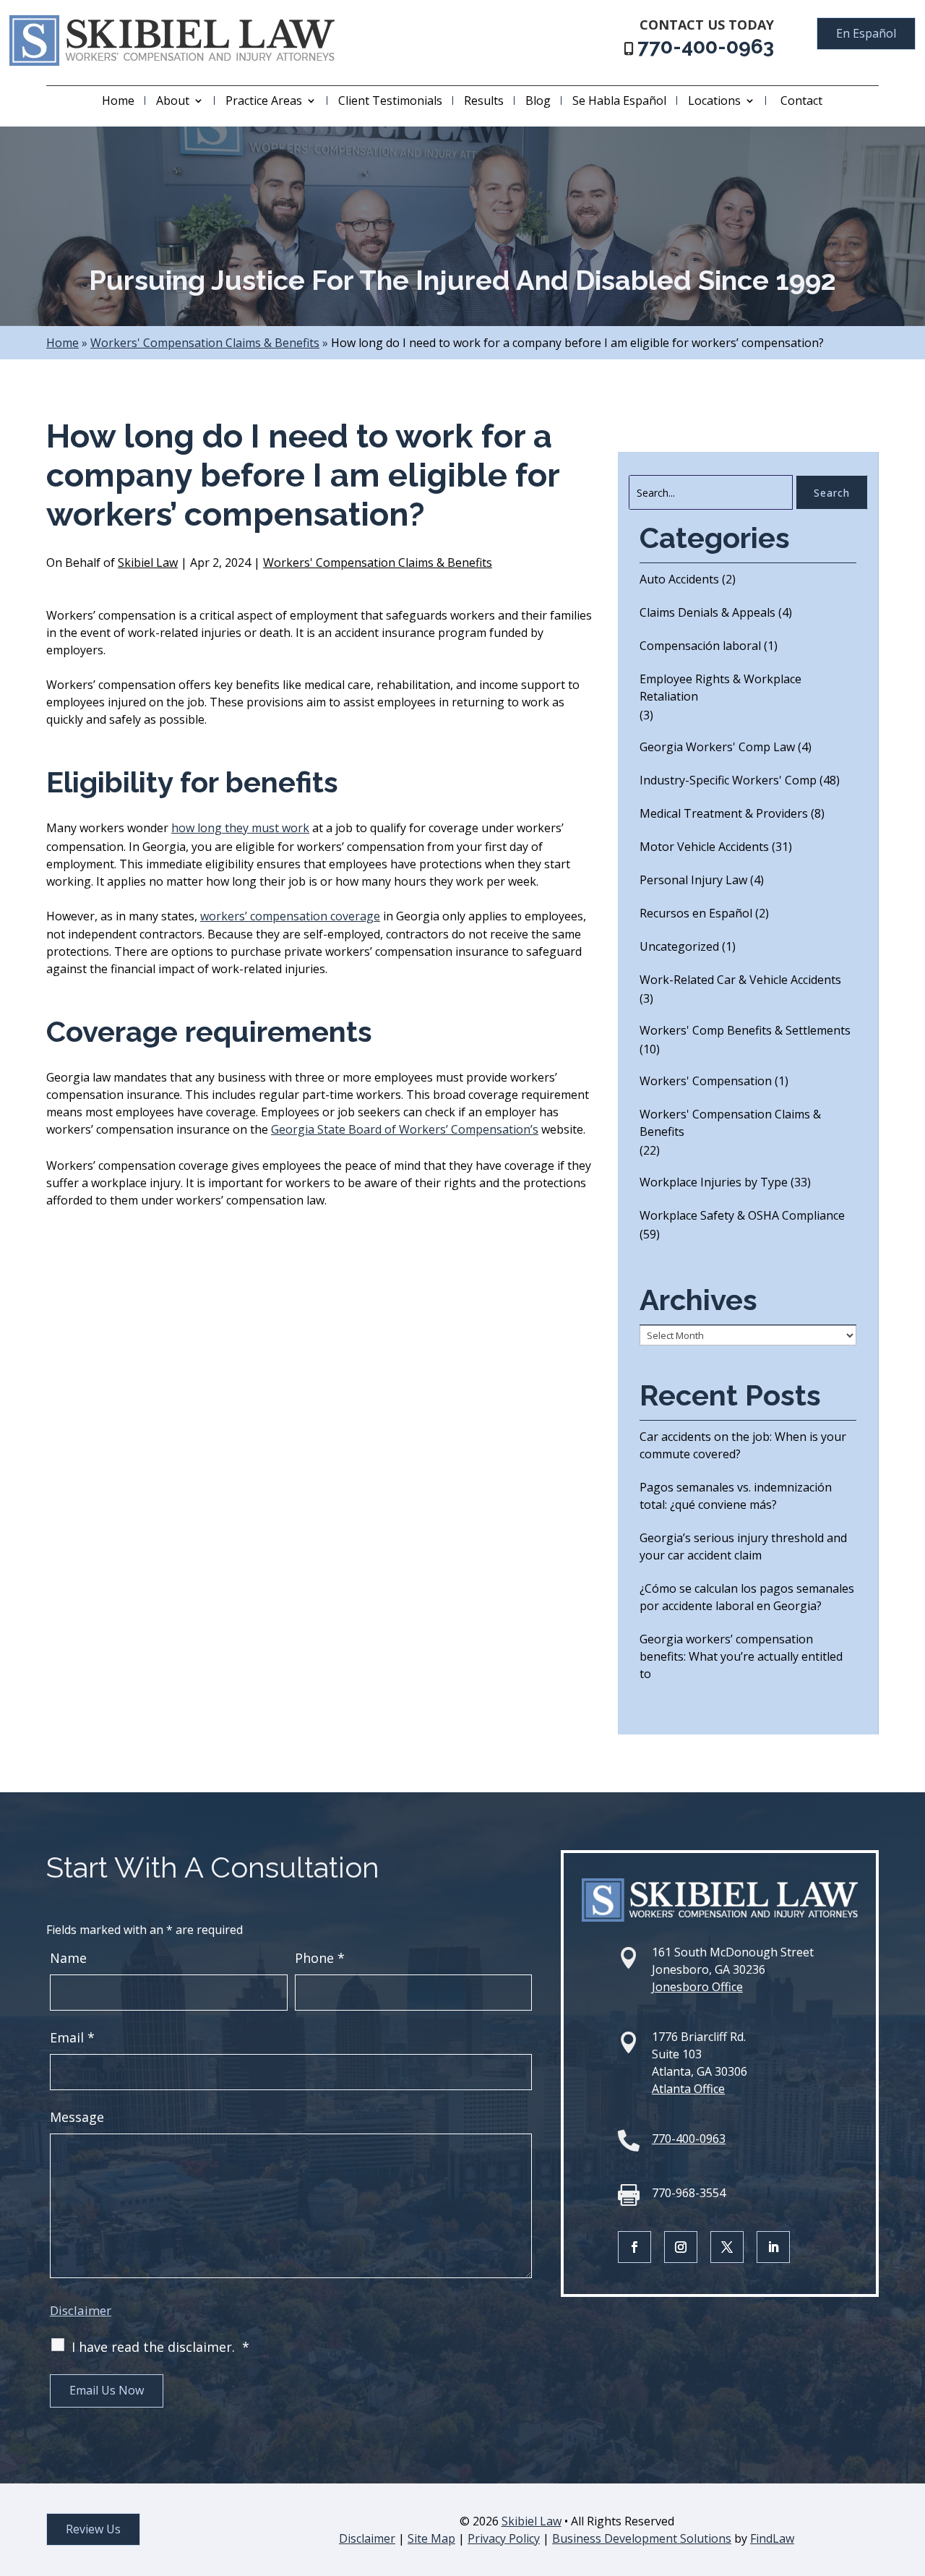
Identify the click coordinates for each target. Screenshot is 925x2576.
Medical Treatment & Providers (724, 813)
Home (118, 100)
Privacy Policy (504, 2538)
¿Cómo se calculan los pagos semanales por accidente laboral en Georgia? (747, 1597)
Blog (538, 100)
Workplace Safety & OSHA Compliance (742, 1215)
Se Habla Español (619, 100)
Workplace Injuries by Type (714, 1182)
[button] (911, 2471)
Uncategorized (679, 946)
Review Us (93, 2529)
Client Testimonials (390, 100)
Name (68, 1958)
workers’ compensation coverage (290, 916)
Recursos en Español (696, 913)
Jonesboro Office (697, 1987)
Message (77, 2117)
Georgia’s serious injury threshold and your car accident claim (743, 1546)
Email (72, 2037)
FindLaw (772, 2538)
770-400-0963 (706, 47)
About (173, 100)
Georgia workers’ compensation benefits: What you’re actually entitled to (741, 1656)
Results (484, 100)
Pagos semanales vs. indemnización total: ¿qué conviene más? (736, 1496)
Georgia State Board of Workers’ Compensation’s (405, 1129)
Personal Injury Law (693, 880)
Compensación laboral (700, 646)
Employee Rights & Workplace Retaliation (720, 688)
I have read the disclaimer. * (160, 2347)
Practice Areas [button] (264, 100)
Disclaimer (81, 2310)
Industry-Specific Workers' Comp (728, 780)
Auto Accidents (679, 579)
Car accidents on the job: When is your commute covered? (743, 1445)
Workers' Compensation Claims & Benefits (378, 562)
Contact (801, 100)
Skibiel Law (148, 562)
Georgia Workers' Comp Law (717, 747)
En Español (866, 33)
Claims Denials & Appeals (707, 612)
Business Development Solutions (642, 2538)
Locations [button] (714, 100)
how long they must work (240, 828)
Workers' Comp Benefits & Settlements (745, 1030)
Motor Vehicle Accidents (704, 847)
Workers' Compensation (706, 1081)
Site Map (431, 2538)
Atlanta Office (688, 2089)
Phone (320, 1958)
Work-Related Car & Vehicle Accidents (740, 980)
